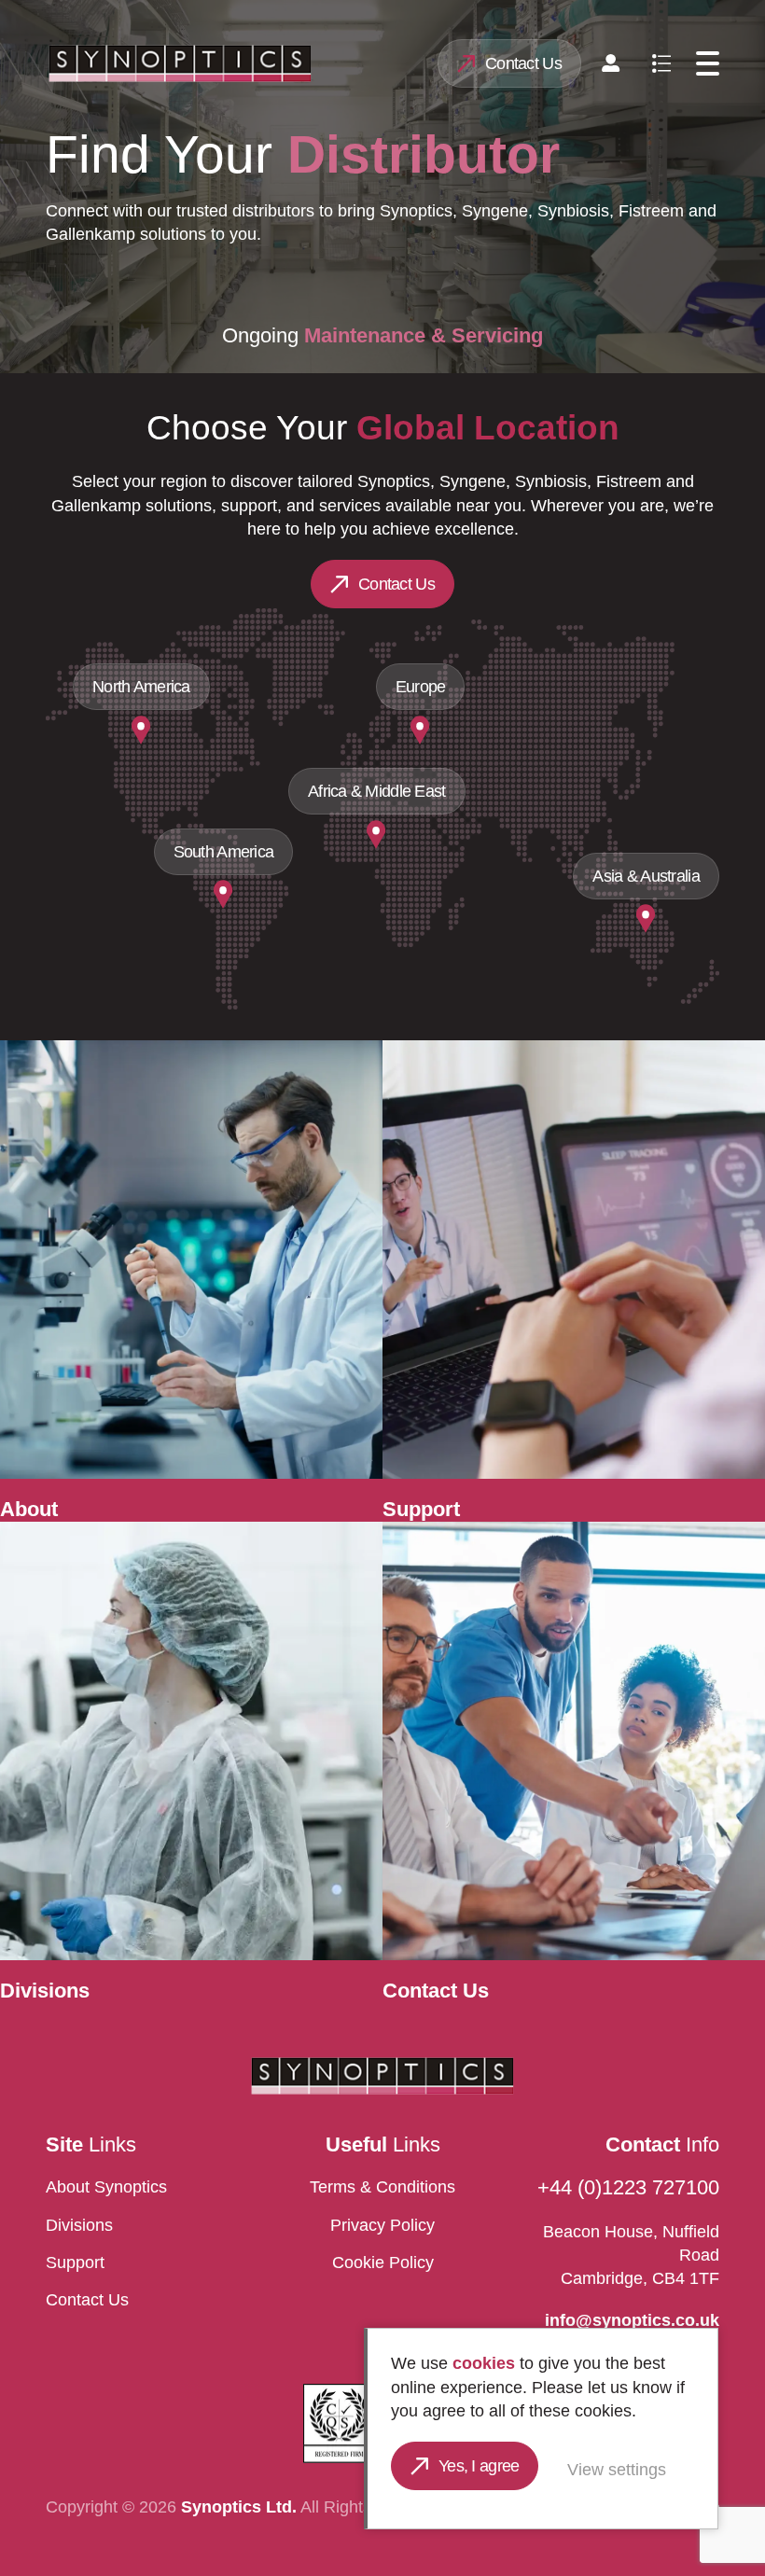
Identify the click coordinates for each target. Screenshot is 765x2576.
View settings (617, 2470)
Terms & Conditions (382, 2187)
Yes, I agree (479, 2466)
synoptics (180, 63)
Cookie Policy (383, 2263)
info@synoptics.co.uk (632, 2320)
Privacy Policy (382, 2225)
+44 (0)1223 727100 (628, 2187)
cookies (484, 2363)
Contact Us (523, 63)
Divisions (79, 2225)
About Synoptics (106, 2187)
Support (75, 2263)
